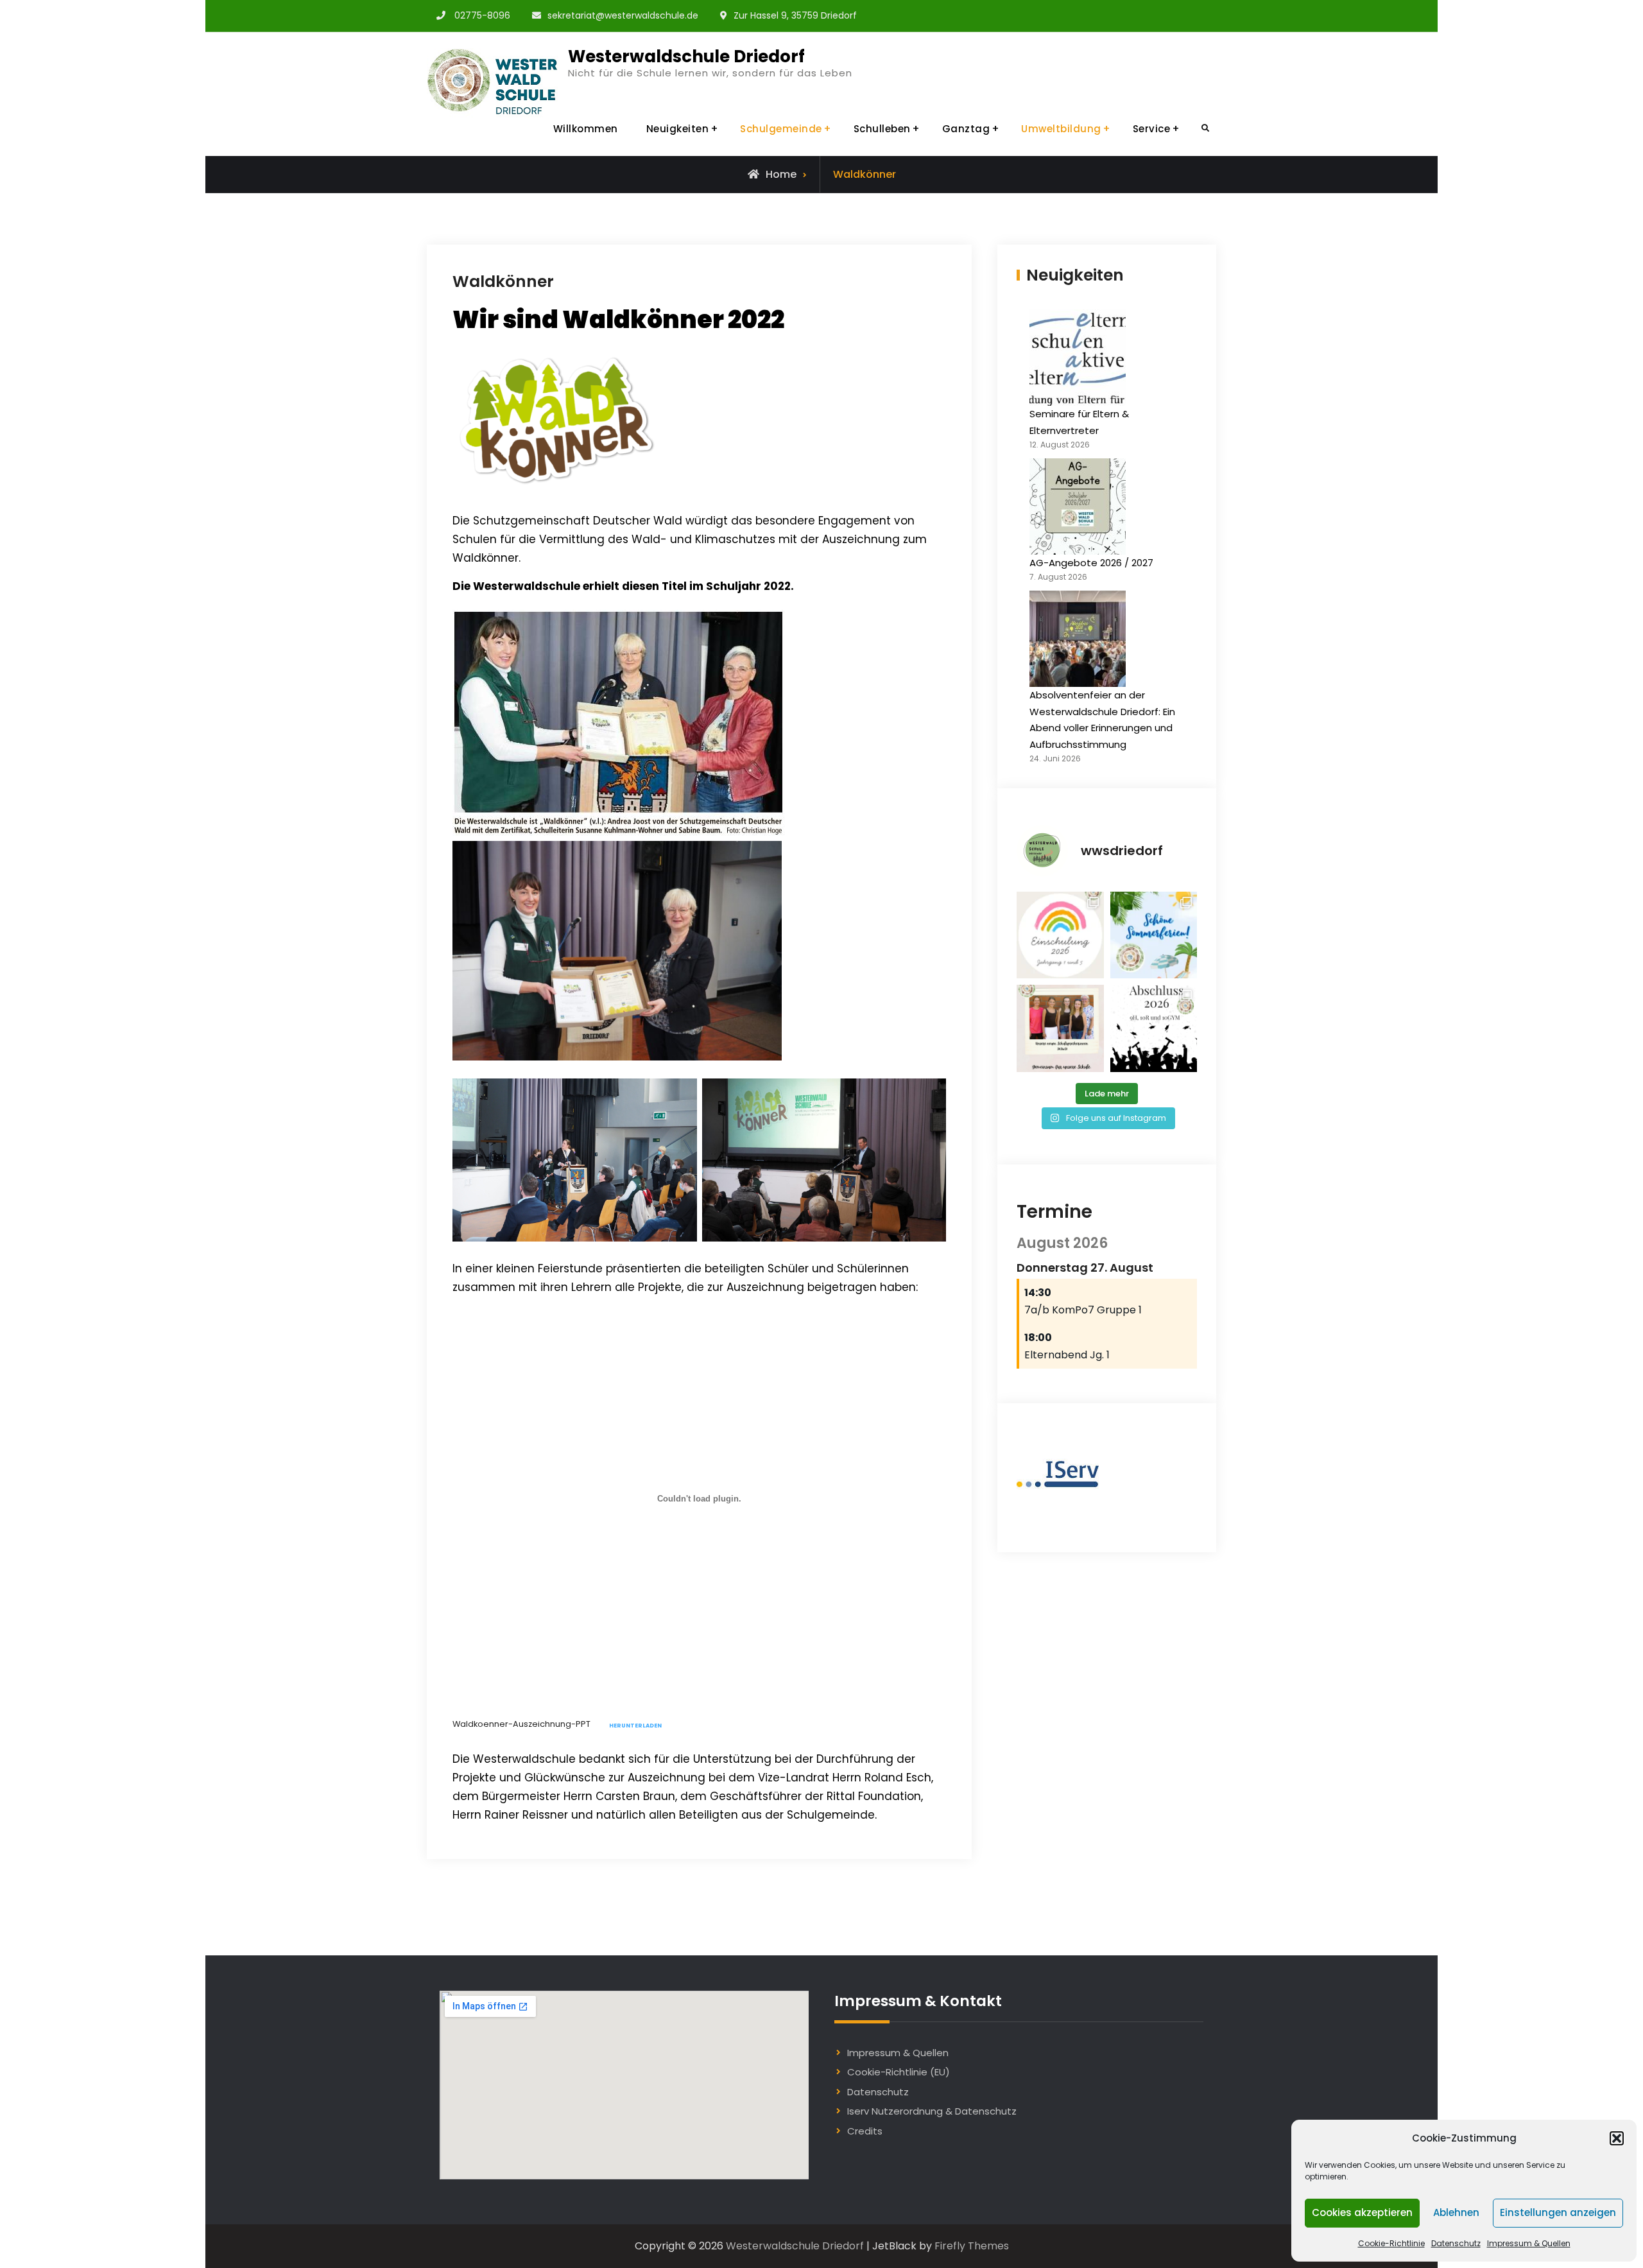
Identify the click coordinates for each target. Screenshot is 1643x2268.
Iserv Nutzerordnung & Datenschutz (932, 2111)
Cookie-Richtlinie (1391, 2243)
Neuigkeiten (678, 129)
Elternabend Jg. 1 (1067, 1355)
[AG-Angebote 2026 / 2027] (1078, 506)
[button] (1617, 2138)
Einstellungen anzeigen (1558, 2212)
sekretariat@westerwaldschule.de (623, 15)
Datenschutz (1456, 2243)
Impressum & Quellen (1529, 2243)
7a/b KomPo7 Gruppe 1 (1083, 1310)
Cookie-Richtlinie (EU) (899, 2072)
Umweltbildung (1061, 129)
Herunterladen (635, 1726)
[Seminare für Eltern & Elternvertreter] (1078, 358)
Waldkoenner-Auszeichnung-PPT (521, 1725)
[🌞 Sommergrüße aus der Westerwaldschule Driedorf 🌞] (1154, 935)
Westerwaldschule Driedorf (686, 56)
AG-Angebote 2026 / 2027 (1091, 563)
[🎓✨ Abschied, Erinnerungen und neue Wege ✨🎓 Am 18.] (1154, 1028)
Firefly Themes (972, 2246)
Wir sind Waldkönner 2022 (618, 319)
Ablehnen (1456, 2212)
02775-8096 (482, 15)
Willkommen (586, 129)
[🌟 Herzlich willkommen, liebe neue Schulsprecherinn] (1060, 1028)
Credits (865, 2131)
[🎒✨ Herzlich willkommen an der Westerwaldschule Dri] (1060, 935)
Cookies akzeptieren (1362, 2212)
